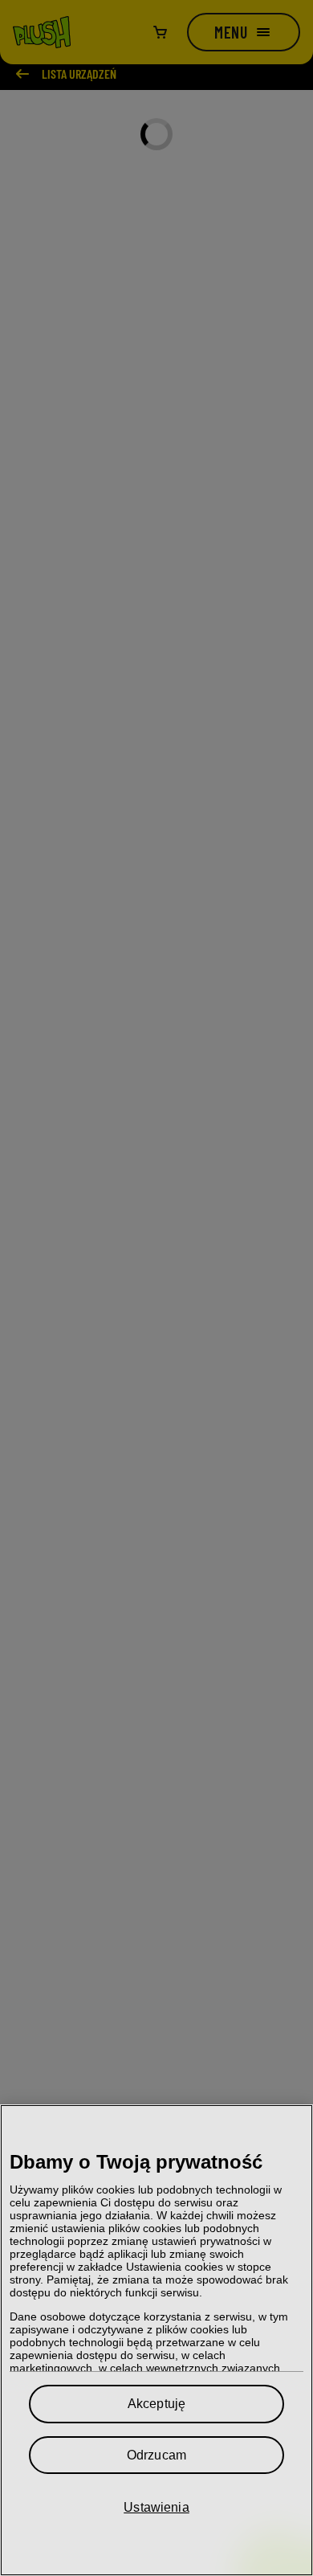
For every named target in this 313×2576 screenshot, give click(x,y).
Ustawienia (156, 2507)
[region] (156, 2340)
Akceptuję (156, 2404)
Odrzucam (156, 2455)
